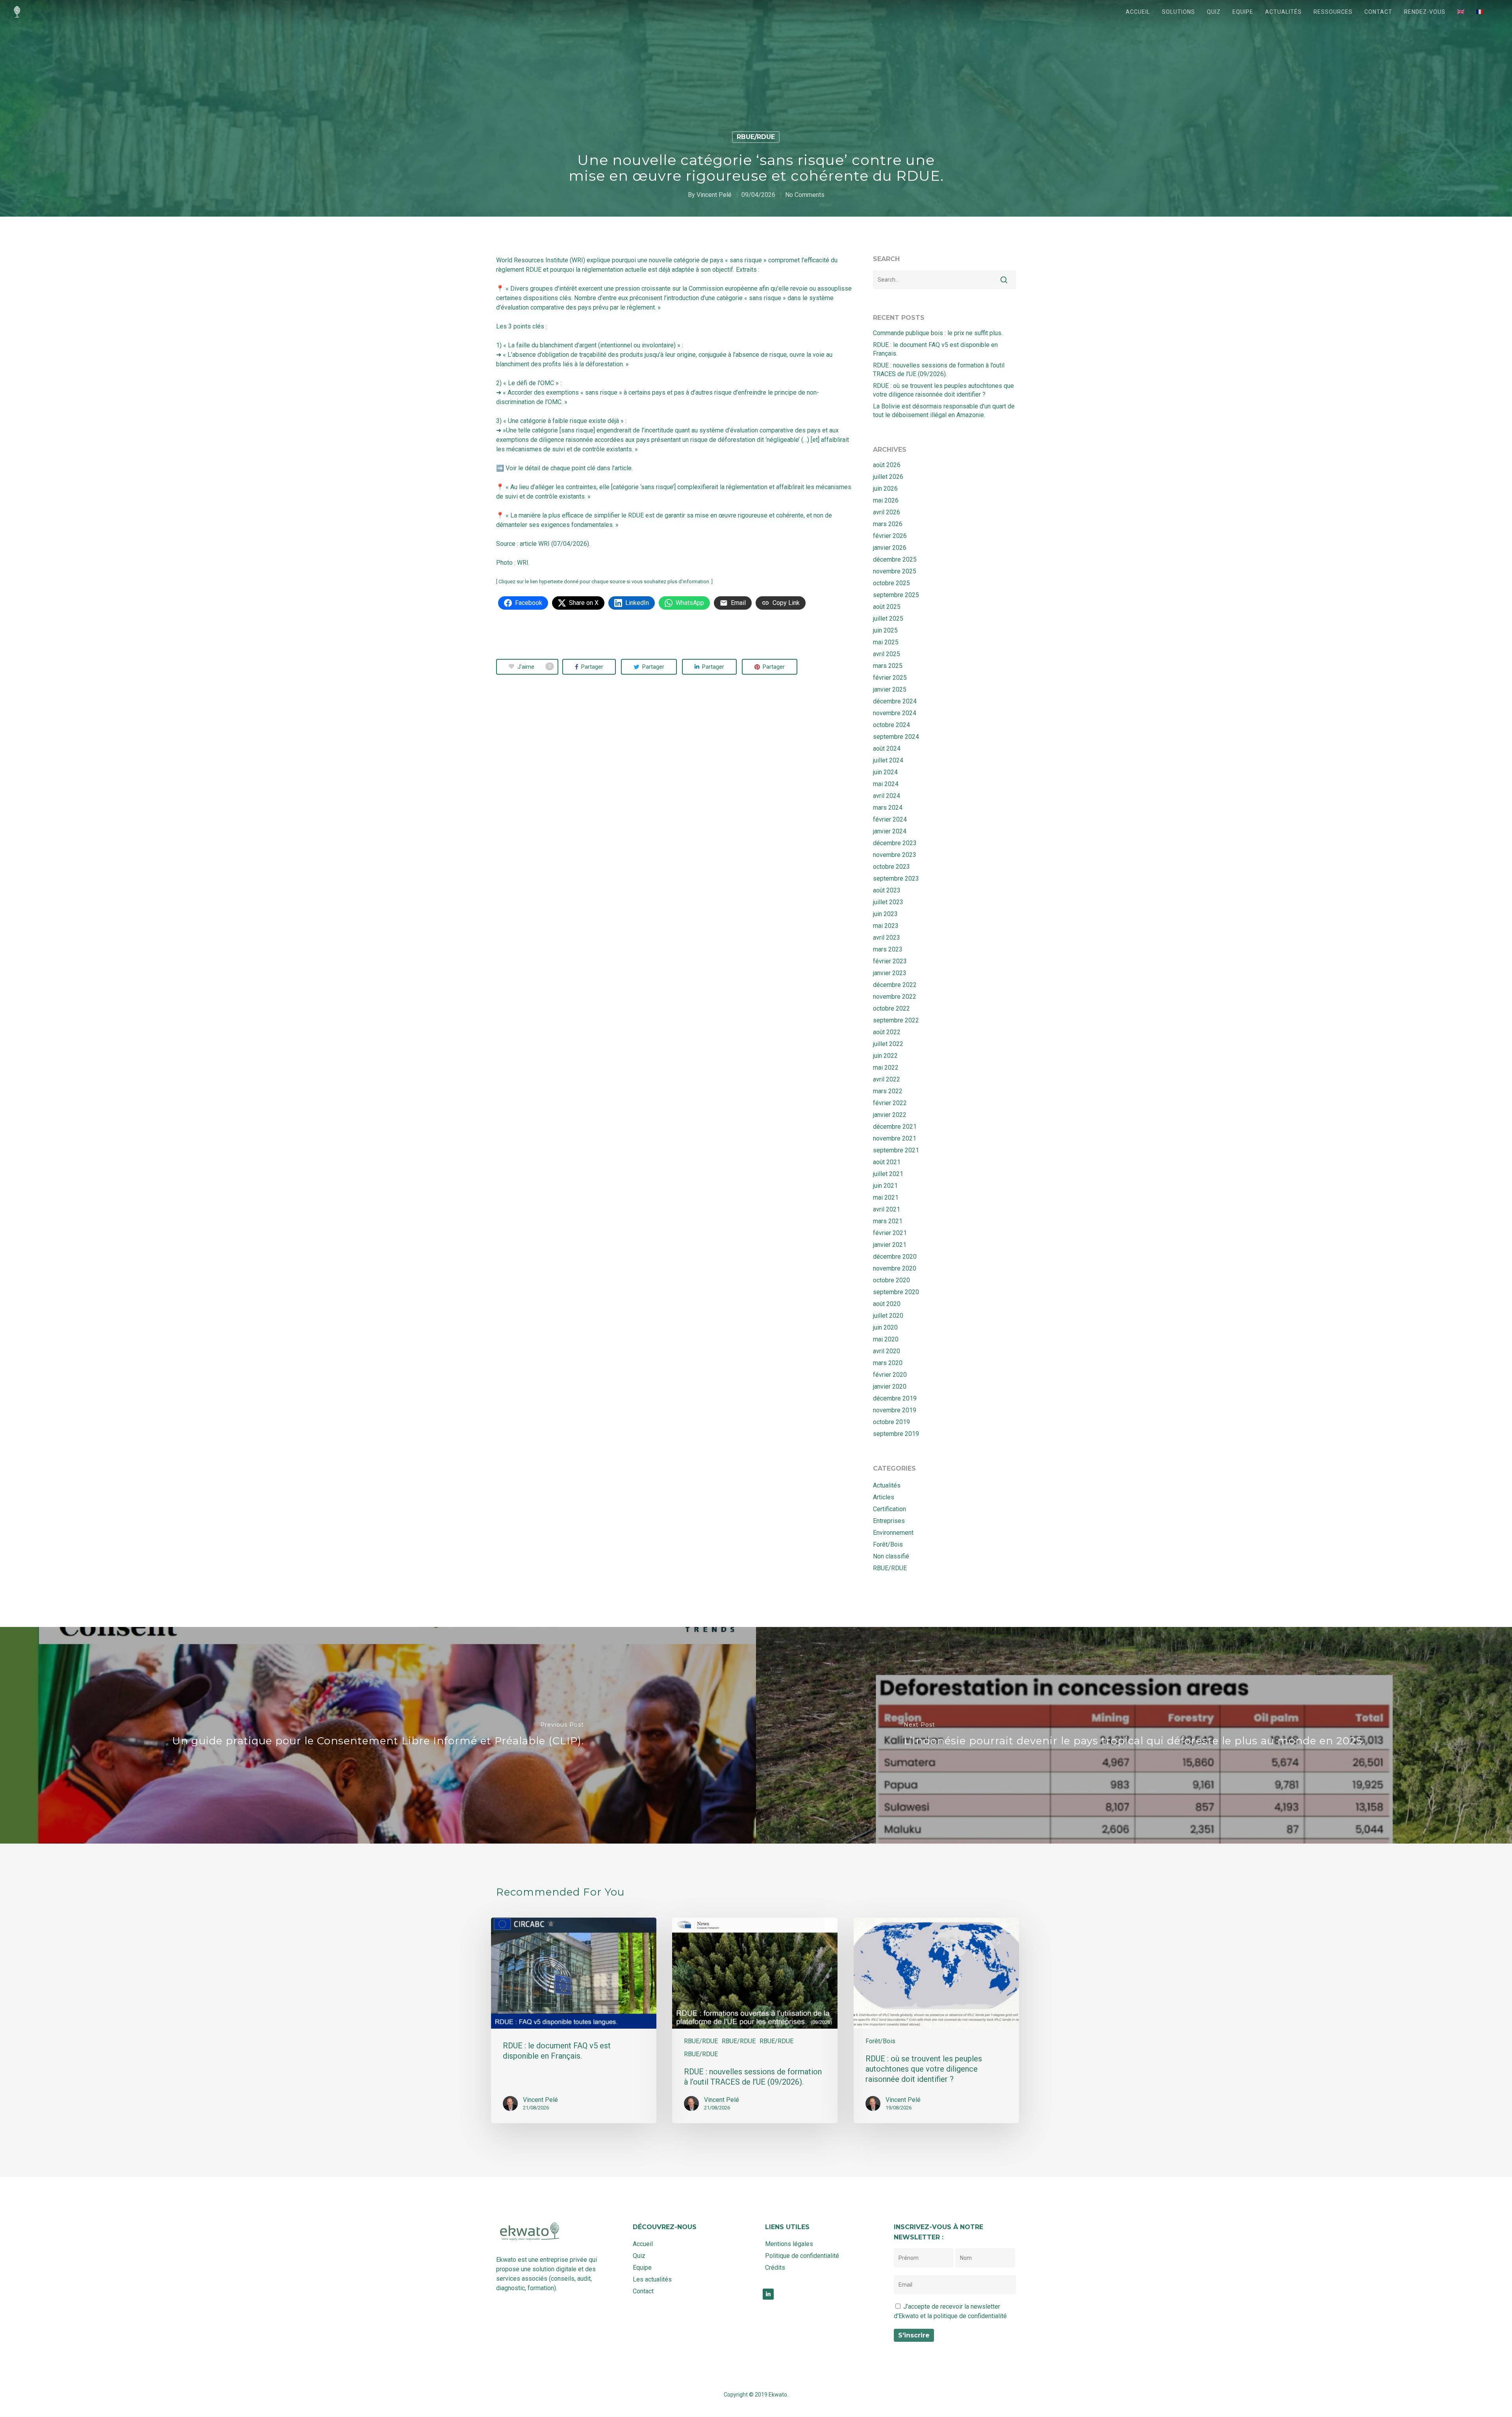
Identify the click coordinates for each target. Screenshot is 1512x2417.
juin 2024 (885, 772)
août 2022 (887, 1032)
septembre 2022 (896, 1020)
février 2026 (890, 536)
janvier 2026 (890, 548)
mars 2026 (888, 524)
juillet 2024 (888, 760)
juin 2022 (885, 1056)
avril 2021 (887, 1209)
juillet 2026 (888, 477)
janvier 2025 (890, 689)
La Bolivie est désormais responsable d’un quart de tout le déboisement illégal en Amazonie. (944, 411)
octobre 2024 (891, 725)
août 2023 (887, 890)
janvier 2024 (890, 831)
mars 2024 (888, 808)
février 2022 (890, 1103)
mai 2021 (886, 1197)
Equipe (1243, 12)
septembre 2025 (896, 595)
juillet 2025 (888, 619)
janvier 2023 (890, 973)
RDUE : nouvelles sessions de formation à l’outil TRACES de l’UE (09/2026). (939, 370)
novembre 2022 (895, 997)
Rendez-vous (1425, 12)
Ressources (1333, 12)
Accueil (1138, 12)
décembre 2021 (895, 1127)
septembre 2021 (896, 1150)
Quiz (1214, 12)
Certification (889, 1509)
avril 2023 (887, 938)
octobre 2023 (891, 867)
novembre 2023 (895, 855)
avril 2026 (887, 512)
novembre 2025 (895, 571)
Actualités (1283, 12)
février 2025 (890, 678)
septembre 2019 (896, 1434)
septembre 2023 (896, 878)
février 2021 (890, 1233)
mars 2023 (888, 949)
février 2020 (890, 1375)
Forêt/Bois (888, 1544)
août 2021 (887, 1162)
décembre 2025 (895, 559)
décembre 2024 (895, 701)
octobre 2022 (891, 1008)
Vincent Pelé (714, 195)
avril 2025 (887, 654)
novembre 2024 (895, 713)
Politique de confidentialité (802, 2256)
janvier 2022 (890, 1115)
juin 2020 (885, 1327)
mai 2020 (886, 1339)
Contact (1378, 12)
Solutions (1178, 12)
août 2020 (887, 1304)
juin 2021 (885, 1186)
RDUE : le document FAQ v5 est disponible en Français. (935, 349)
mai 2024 (886, 784)
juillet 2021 (888, 1174)
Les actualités (652, 2279)
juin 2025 (885, 630)
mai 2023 (886, 926)
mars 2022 (888, 1091)
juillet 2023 (888, 902)
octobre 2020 (891, 1280)
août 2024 (887, 748)
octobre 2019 (891, 1422)
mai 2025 (886, 642)
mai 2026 (886, 500)
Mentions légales (789, 2244)
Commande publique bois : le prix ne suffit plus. (938, 333)
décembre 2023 (895, 843)
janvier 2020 (890, 1387)
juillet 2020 (888, 1316)
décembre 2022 (895, 985)
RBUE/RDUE (756, 137)
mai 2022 (886, 1068)
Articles (884, 1497)
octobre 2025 (891, 583)
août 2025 (887, 607)
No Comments (805, 195)
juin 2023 (885, 914)
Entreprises (889, 1521)
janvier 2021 (890, 1245)
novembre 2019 (895, 1410)
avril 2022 (887, 1079)
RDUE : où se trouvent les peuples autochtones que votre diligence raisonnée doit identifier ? (943, 390)
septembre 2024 (896, 737)
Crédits (775, 2268)
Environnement (893, 1533)
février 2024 (890, 819)
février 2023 (890, 961)
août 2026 (887, 465)
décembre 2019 (895, 1398)
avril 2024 (887, 796)
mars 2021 (888, 1221)
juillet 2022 (888, 1044)
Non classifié (891, 1556)
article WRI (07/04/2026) (554, 544)
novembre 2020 (895, 1268)
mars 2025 (888, 666)
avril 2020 (887, 1351)
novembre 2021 (895, 1138)
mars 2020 (888, 1363)
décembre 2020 (895, 1257)
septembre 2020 (896, 1292)
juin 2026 (885, 489)
